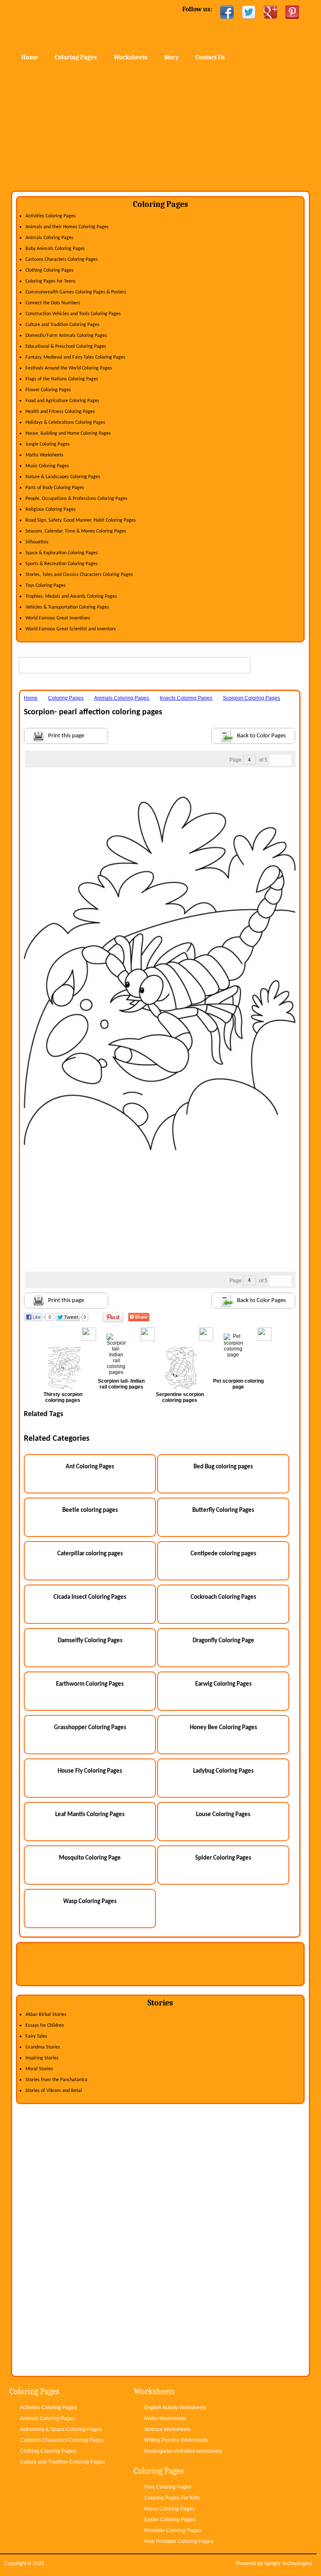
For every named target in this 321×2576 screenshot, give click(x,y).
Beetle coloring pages (90, 1510)
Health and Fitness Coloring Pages (60, 412)
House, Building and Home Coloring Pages (68, 433)
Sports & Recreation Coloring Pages (62, 564)
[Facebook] (227, 12)
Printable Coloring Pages (173, 2530)
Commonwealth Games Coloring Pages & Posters (76, 292)
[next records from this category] (286, 760)
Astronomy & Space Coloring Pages (61, 2429)
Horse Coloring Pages (169, 2509)
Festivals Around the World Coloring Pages (69, 368)
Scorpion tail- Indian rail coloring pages (121, 1384)
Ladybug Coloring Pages (223, 1771)
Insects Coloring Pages (186, 698)
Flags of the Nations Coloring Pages (62, 379)
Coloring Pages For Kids (172, 2498)
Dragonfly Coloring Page (223, 1641)
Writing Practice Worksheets (176, 2440)
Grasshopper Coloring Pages (90, 1728)
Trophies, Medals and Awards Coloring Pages (71, 596)
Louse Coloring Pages (223, 1815)
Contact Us (210, 57)
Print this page (66, 736)
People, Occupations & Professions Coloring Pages (76, 499)
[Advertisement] (160, 128)
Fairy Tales (36, 2036)
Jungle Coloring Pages (48, 444)
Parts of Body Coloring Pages (55, 488)
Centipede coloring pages (223, 1554)
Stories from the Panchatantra (56, 2080)
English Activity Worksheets (175, 2408)
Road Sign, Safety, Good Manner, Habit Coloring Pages (81, 520)
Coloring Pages (76, 57)
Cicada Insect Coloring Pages (90, 1597)
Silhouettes (37, 542)
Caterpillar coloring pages (90, 1554)
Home (79, 25)
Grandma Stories (43, 2047)
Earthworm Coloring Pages (90, 1684)
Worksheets (131, 57)
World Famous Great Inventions (58, 618)
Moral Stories (39, 2069)
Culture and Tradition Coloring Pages (62, 325)
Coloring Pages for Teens (51, 281)
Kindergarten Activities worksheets (183, 2451)
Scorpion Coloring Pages (251, 698)
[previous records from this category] (275, 760)
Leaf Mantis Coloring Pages (90, 1815)
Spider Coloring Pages (223, 1858)
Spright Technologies (288, 2563)
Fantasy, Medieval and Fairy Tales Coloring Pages (75, 357)
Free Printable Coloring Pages (179, 2541)
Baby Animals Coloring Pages (55, 249)
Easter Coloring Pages (170, 2520)
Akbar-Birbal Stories (46, 2015)
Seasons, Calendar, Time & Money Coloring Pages (76, 531)
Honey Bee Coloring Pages (223, 1728)
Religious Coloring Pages (51, 510)
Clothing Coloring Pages (50, 270)
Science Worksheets (167, 2429)
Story (172, 57)
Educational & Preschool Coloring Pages (66, 347)
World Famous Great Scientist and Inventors (71, 629)
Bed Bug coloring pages (223, 1467)
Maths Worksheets (45, 455)
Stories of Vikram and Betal (54, 2091)
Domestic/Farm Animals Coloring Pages (66, 336)
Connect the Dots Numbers (53, 303)
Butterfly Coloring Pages (223, 1510)
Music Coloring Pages (47, 466)
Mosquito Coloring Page (90, 1858)
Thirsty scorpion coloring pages (63, 1397)
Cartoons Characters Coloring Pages (62, 260)
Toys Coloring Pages (46, 586)
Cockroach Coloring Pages (223, 1597)
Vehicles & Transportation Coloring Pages (67, 607)
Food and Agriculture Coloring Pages (62, 401)
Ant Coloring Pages (90, 1467)
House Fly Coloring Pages (90, 1771)
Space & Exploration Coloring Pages (62, 553)
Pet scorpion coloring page (238, 1384)
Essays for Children (45, 2026)
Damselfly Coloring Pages (90, 1641)
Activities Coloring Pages (51, 216)
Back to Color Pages (261, 736)
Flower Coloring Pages (48, 390)
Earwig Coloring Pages (223, 1684)
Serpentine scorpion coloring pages (180, 1397)
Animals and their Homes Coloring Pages (67, 227)
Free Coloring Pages (168, 2487)
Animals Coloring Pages (50, 238)
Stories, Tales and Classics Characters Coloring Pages (79, 575)
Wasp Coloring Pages (90, 1902)
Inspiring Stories (42, 2058)
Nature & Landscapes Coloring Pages (63, 477)
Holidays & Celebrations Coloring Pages (65, 423)
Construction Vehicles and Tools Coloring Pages (73, 314)
